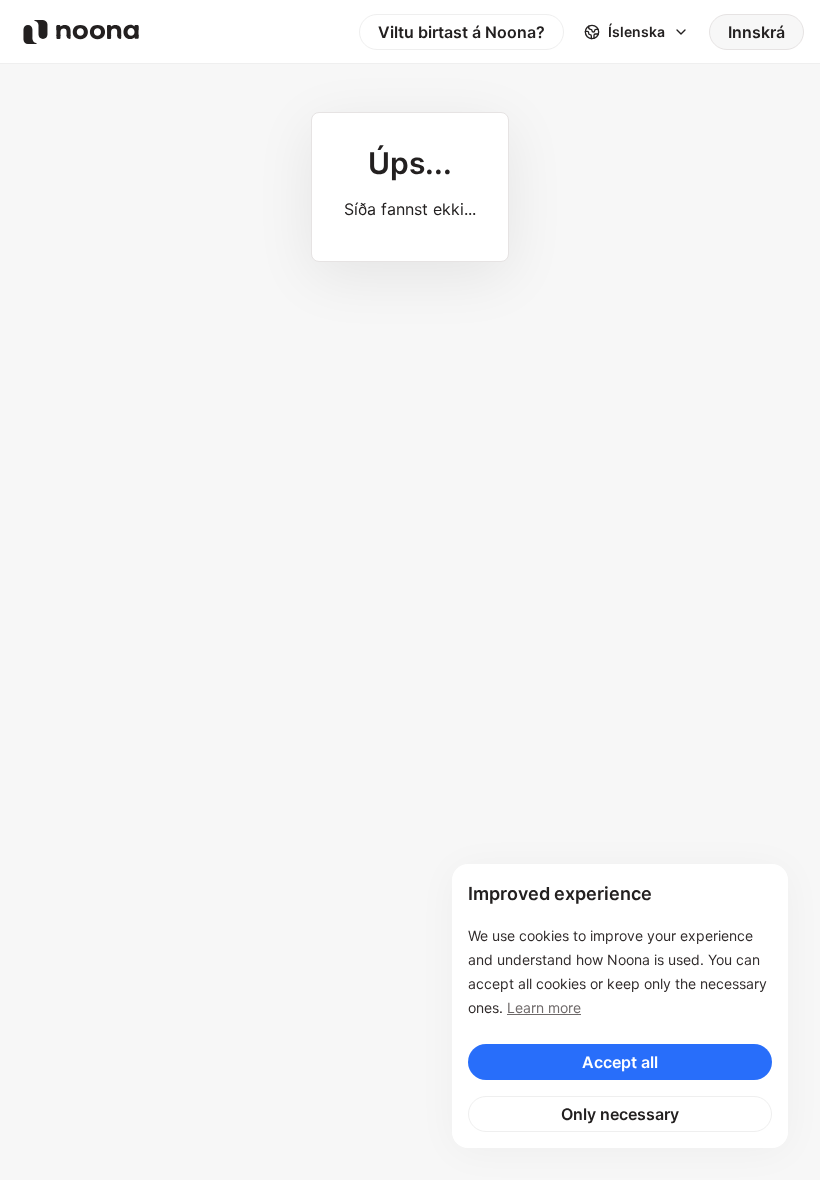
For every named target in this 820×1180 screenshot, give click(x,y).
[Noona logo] (81, 32)
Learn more (544, 1007)
